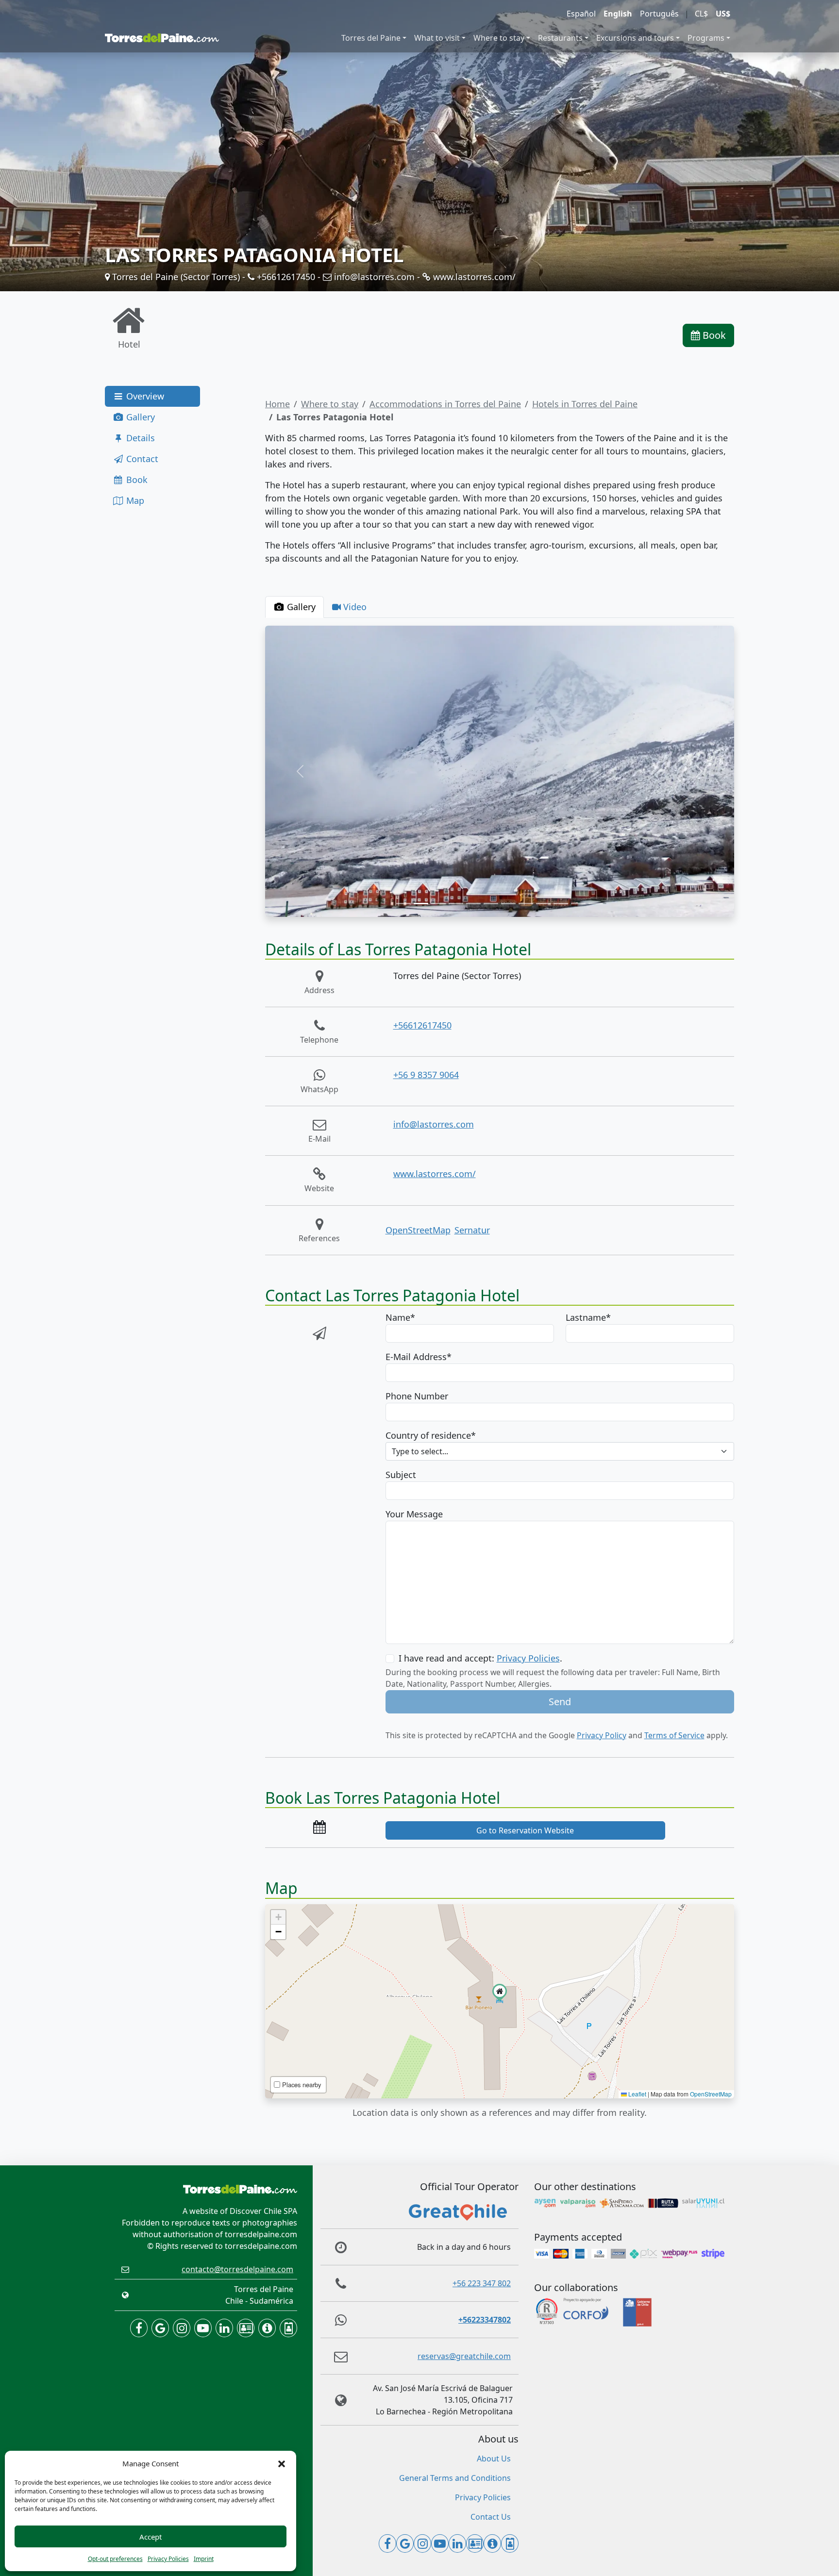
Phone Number (417, 1396)
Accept (151, 2537)
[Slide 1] (403, 904)
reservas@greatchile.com (464, 2356)
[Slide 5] (473, 904)
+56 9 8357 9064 (426, 1075)
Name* (400, 1317)
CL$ (701, 14)
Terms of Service (674, 1735)
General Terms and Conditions (455, 2478)
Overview (144, 396)
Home (277, 404)
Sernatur (472, 1230)
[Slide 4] (456, 904)
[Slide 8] (526, 904)
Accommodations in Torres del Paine (445, 404)
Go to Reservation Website (525, 1830)
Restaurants (560, 38)
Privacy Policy (602, 1735)
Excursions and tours (635, 38)
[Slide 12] (596, 904)
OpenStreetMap (418, 1230)
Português (659, 14)
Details (139, 438)
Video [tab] (354, 607)
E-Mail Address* (419, 1357)
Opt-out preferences (115, 2559)
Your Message (414, 1514)
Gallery (139, 417)
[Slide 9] (543, 904)
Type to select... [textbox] (420, 1451)
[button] (282, 2463)
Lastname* (588, 1317)
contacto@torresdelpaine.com (237, 2269)
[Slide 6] (491, 904)
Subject (401, 1475)
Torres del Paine (371, 38)
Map (134, 500)
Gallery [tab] (300, 607)
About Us (494, 2459)
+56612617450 (285, 277)
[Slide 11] (578, 904)
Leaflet (637, 2094)
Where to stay (499, 38)
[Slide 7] (508, 904)
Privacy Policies (168, 2559)
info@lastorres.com (373, 277)
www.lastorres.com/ (473, 277)
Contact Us (491, 2517)
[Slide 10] (561, 904)
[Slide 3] (438, 904)
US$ (723, 14)
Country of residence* (431, 1435)
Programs (706, 38)
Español (581, 14)
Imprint (204, 2559)
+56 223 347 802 (482, 2283)
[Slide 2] (421, 904)
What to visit (437, 38)
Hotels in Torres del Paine (585, 404)
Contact (141, 459)
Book (713, 335)
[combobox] (560, 1451)
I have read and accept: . (480, 1658)
